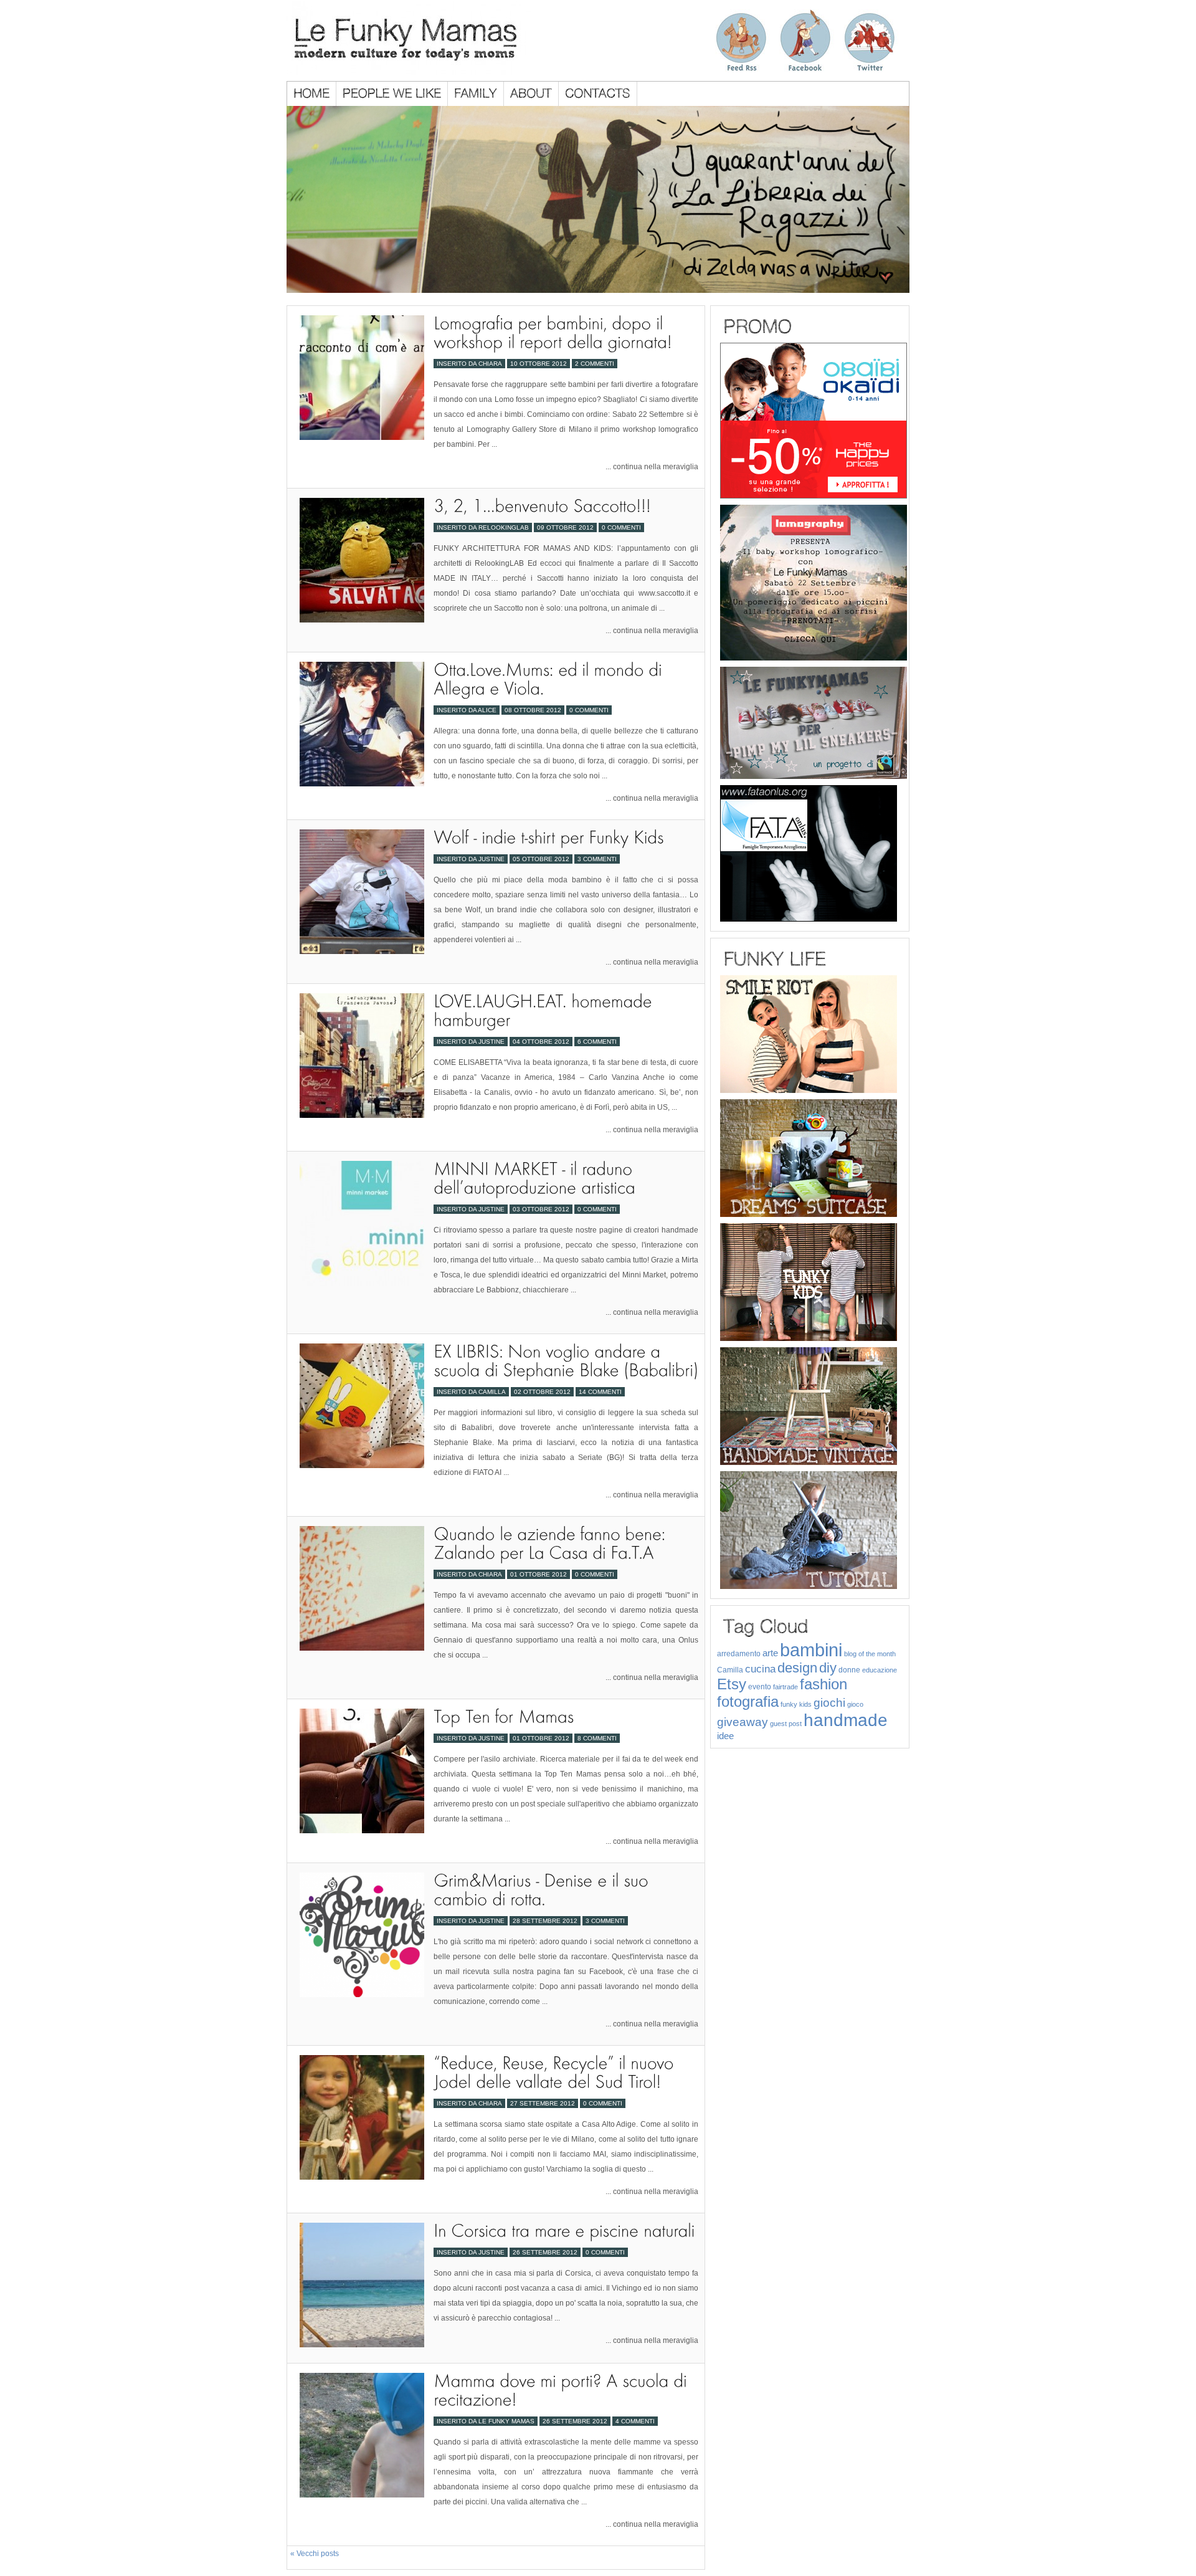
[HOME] (312, 94)
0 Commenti (621, 527)
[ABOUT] (531, 94)
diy (828, 1668)
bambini (811, 1650)
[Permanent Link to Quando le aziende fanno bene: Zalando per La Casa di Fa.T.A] (552, 1543)
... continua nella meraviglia (652, 467)
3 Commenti (597, 859)
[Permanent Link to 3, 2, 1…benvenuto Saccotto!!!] (542, 506)
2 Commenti (595, 364)
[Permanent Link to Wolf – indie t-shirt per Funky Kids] (548, 837)
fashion (823, 1684)
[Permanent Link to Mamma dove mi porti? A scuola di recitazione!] (562, 2390)
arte (770, 1653)
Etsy (732, 1684)
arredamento (739, 1654)
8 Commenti (597, 1738)
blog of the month (870, 1654)
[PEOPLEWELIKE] (392, 94)
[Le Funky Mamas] (428, 38)
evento (760, 1687)
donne (849, 1670)
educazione (880, 1670)
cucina (760, 1669)
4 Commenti (635, 2421)
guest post (786, 1724)
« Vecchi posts (315, 2554)
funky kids (796, 1704)
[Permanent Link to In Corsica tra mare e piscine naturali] (564, 2230)
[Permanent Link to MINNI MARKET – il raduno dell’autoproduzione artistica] (535, 1178)
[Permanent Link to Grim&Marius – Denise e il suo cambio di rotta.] (543, 1890)
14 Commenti (600, 1392)
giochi (829, 1703)
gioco (855, 1704)
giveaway (743, 1722)
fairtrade (785, 1687)
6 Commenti (597, 1042)
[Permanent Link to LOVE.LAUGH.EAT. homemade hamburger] (545, 1010)
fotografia (748, 1701)
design (797, 1668)
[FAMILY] (476, 94)
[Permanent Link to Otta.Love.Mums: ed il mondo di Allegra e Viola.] (550, 679)
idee (725, 1736)
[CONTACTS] (598, 94)
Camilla (730, 1670)
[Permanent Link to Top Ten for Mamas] (504, 1716)
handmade (846, 1720)
